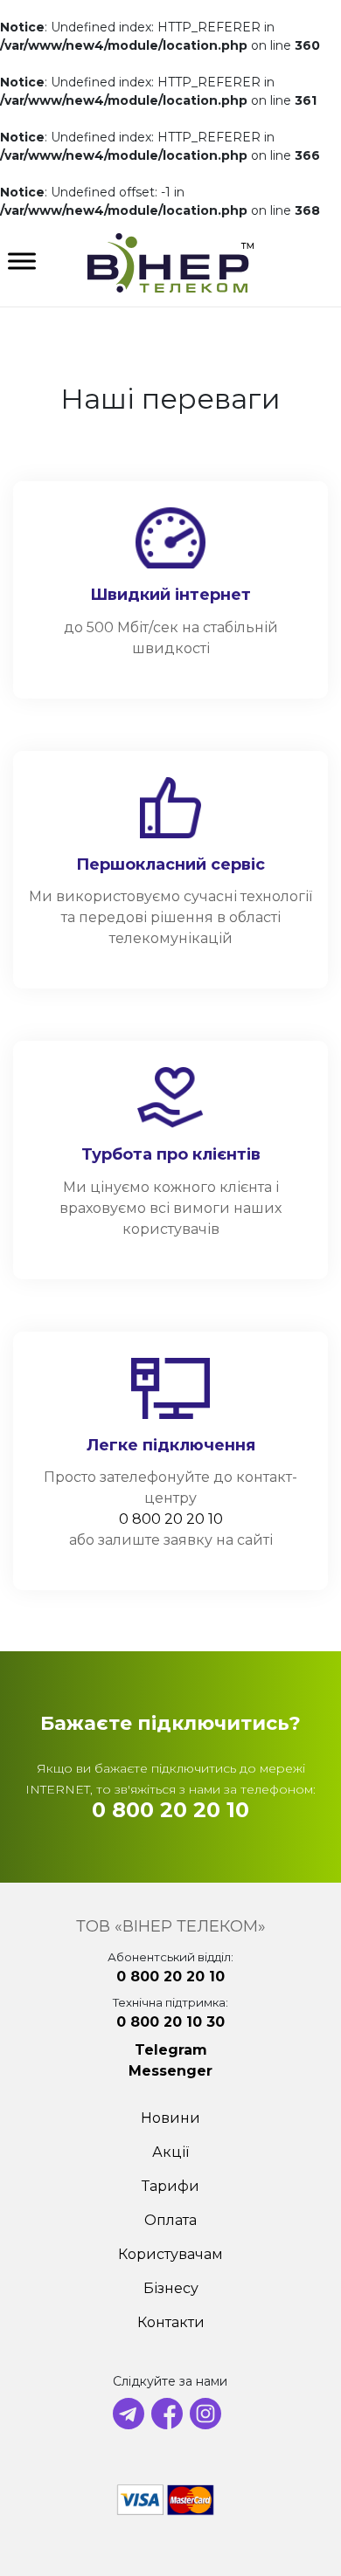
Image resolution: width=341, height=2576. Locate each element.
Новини (170, 2118)
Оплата (170, 2220)
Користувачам (170, 2254)
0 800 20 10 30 (170, 2022)
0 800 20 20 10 (171, 1519)
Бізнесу (171, 2288)
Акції (170, 2152)
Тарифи (170, 2186)
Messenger (170, 2071)
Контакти (171, 2322)
